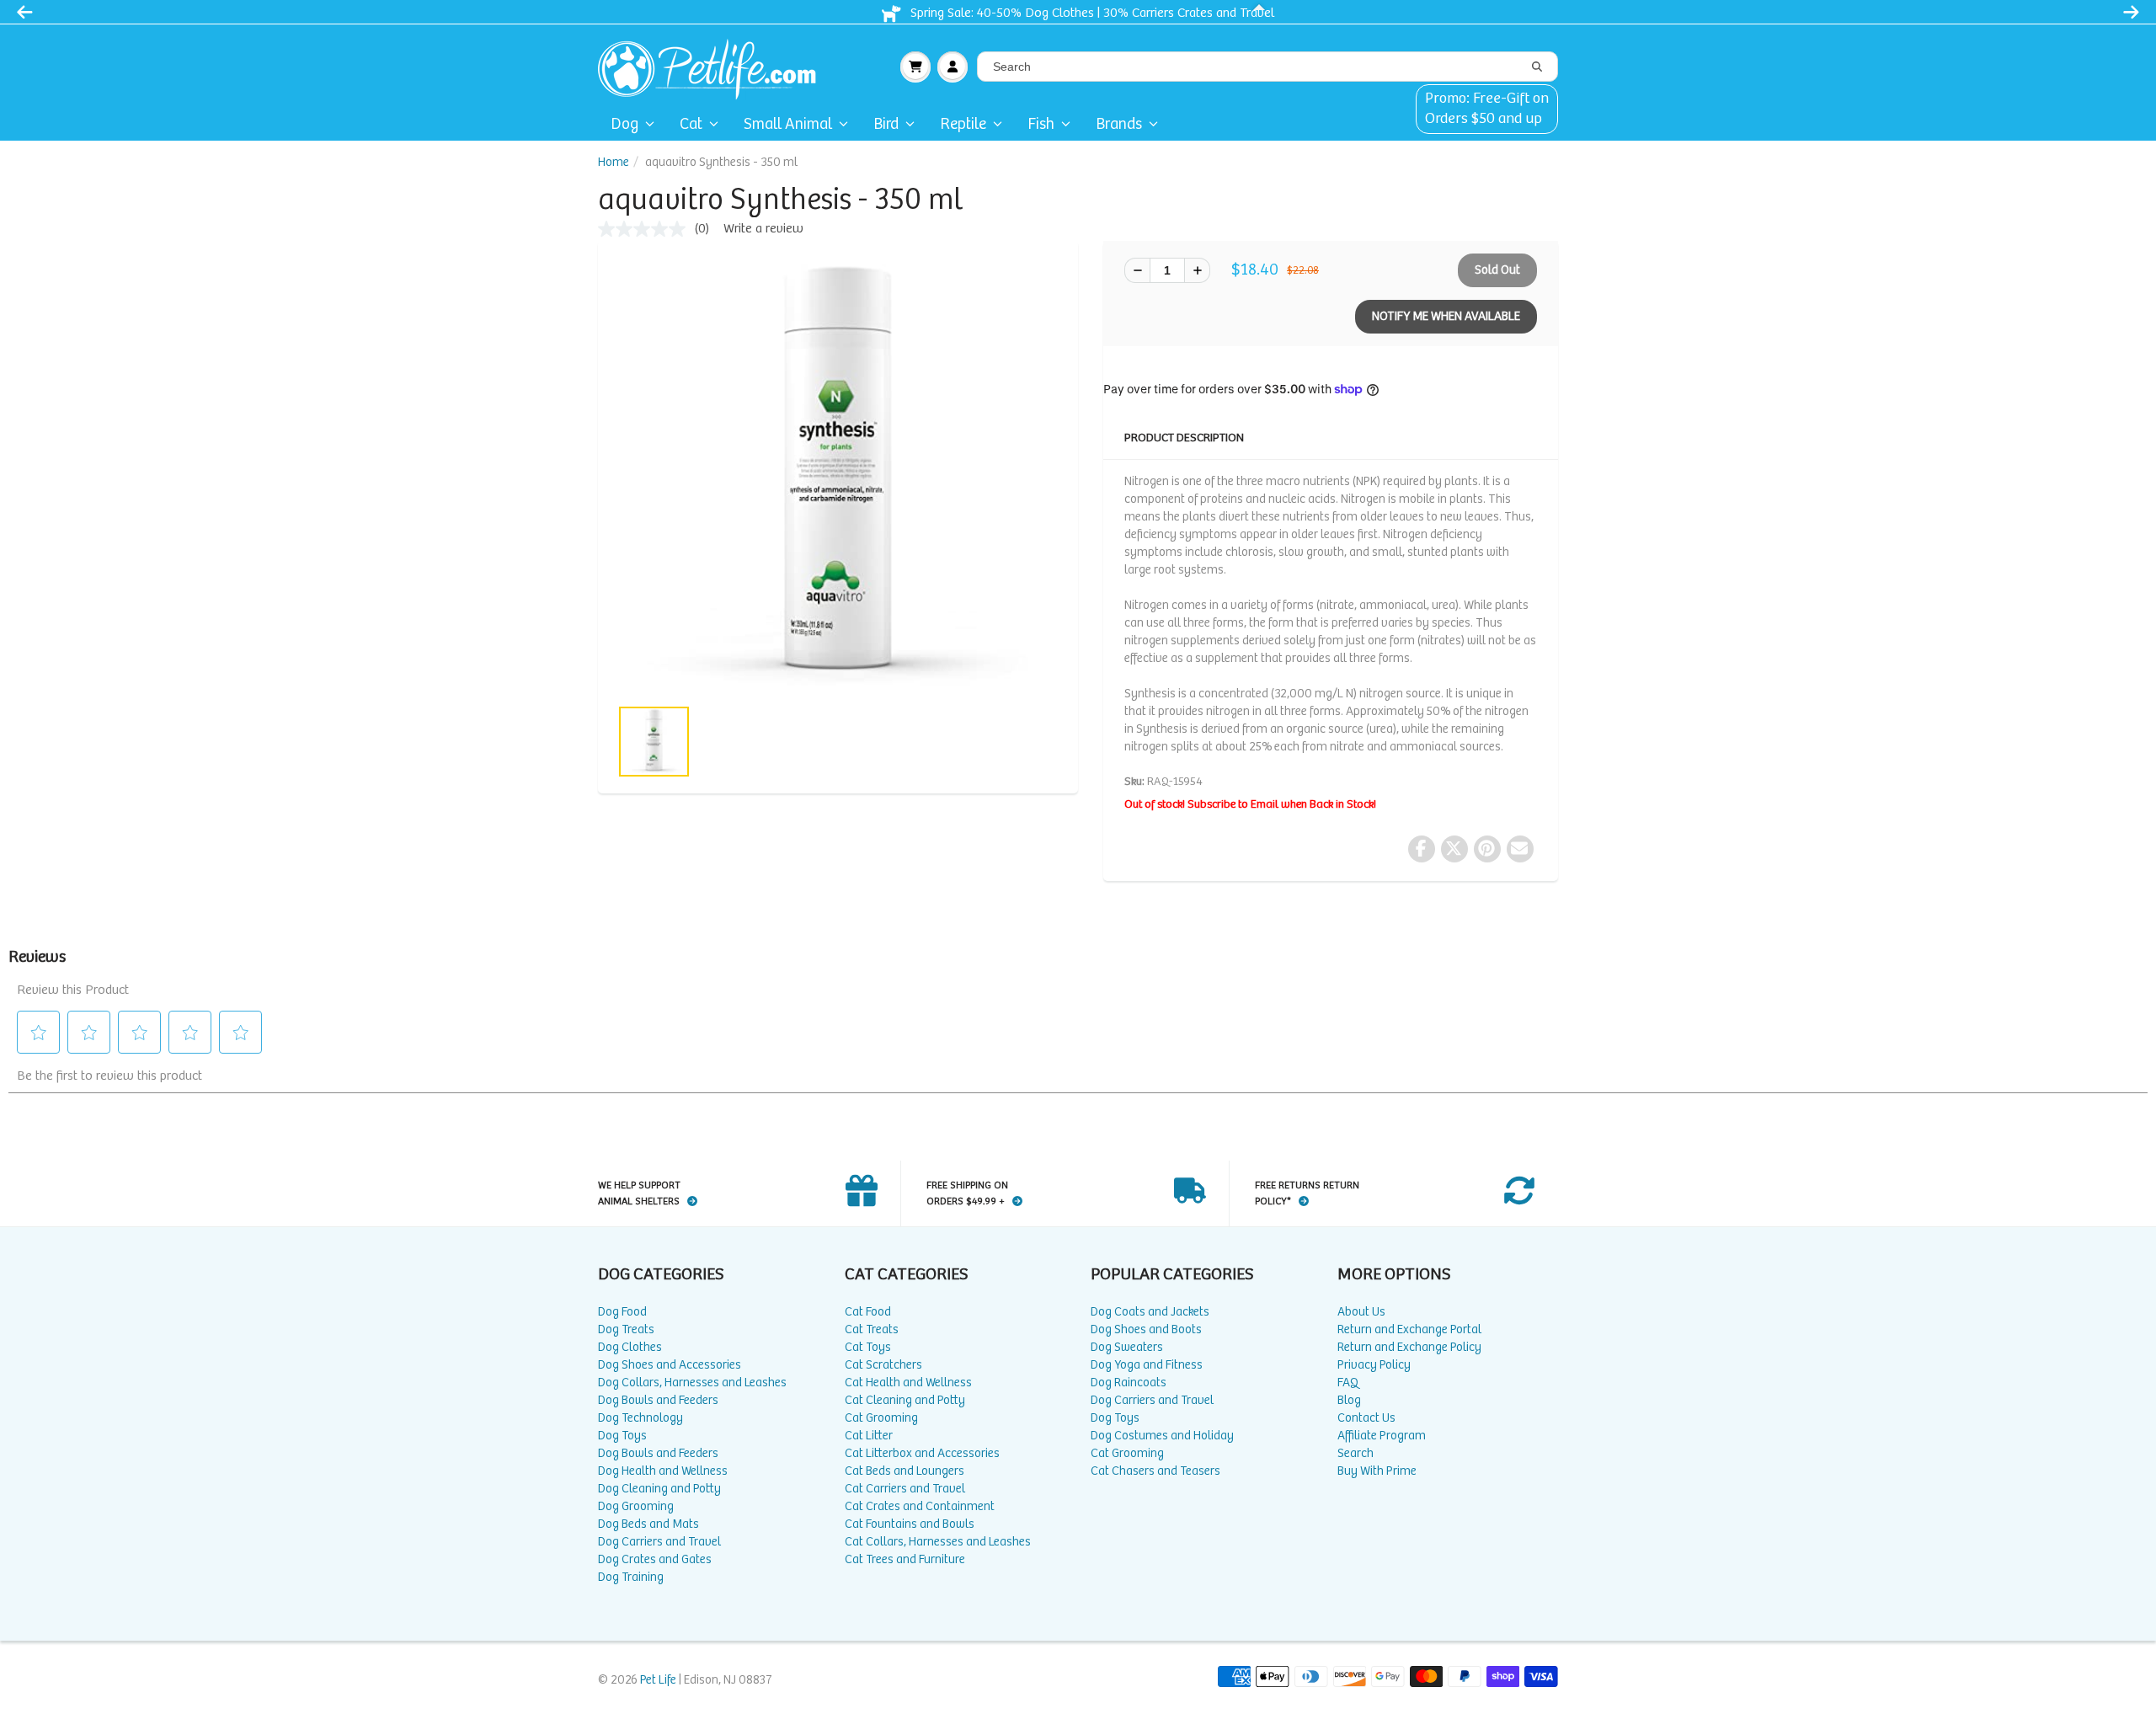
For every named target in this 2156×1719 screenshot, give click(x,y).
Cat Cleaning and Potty (905, 1400)
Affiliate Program (1382, 1436)
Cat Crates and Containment (920, 1506)
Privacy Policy (1374, 1365)
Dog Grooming (636, 1506)
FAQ (1348, 1383)
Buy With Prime (1377, 1471)
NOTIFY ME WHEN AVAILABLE (1446, 316)
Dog (624, 124)
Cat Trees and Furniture (905, 1559)
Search (1356, 1453)
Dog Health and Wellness (663, 1471)
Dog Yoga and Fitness (1147, 1365)
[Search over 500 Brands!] (1537, 67)
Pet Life (658, 1680)
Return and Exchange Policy (1409, 1347)
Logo (714, 67)
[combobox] (1267, 67)
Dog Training (631, 1577)
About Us (1361, 1312)
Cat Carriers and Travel (905, 1489)
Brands (1119, 124)
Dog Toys (622, 1436)
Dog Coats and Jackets (1150, 1312)
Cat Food (868, 1312)
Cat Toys (868, 1347)
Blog (1349, 1400)
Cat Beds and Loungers (905, 1471)
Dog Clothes (630, 1347)
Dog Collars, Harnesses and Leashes (692, 1383)
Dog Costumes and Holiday (1162, 1436)
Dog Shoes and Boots (1146, 1329)
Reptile (963, 124)
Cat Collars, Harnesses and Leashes (938, 1542)
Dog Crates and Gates (655, 1559)
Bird (886, 124)
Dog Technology (640, 1418)
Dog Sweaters (1127, 1347)
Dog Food (622, 1312)
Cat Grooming (881, 1418)
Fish (1041, 124)
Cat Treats (872, 1329)
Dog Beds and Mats (648, 1524)
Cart (915, 67)
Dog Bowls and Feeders (658, 1400)
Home (614, 162)
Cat (691, 124)
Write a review (763, 229)
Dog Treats (626, 1329)
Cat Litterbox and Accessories (922, 1453)
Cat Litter (869, 1436)
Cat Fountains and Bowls (910, 1524)
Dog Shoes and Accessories (670, 1365)
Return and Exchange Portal (1409, 1329)
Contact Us (1366, 1418)
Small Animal (788, 124)
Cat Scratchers (883, 1365)
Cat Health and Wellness (908, 1383)
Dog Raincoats (1129, 1383)
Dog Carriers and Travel (659, 1542)
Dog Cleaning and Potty (659, 1489)
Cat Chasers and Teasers (1155, 1471)
